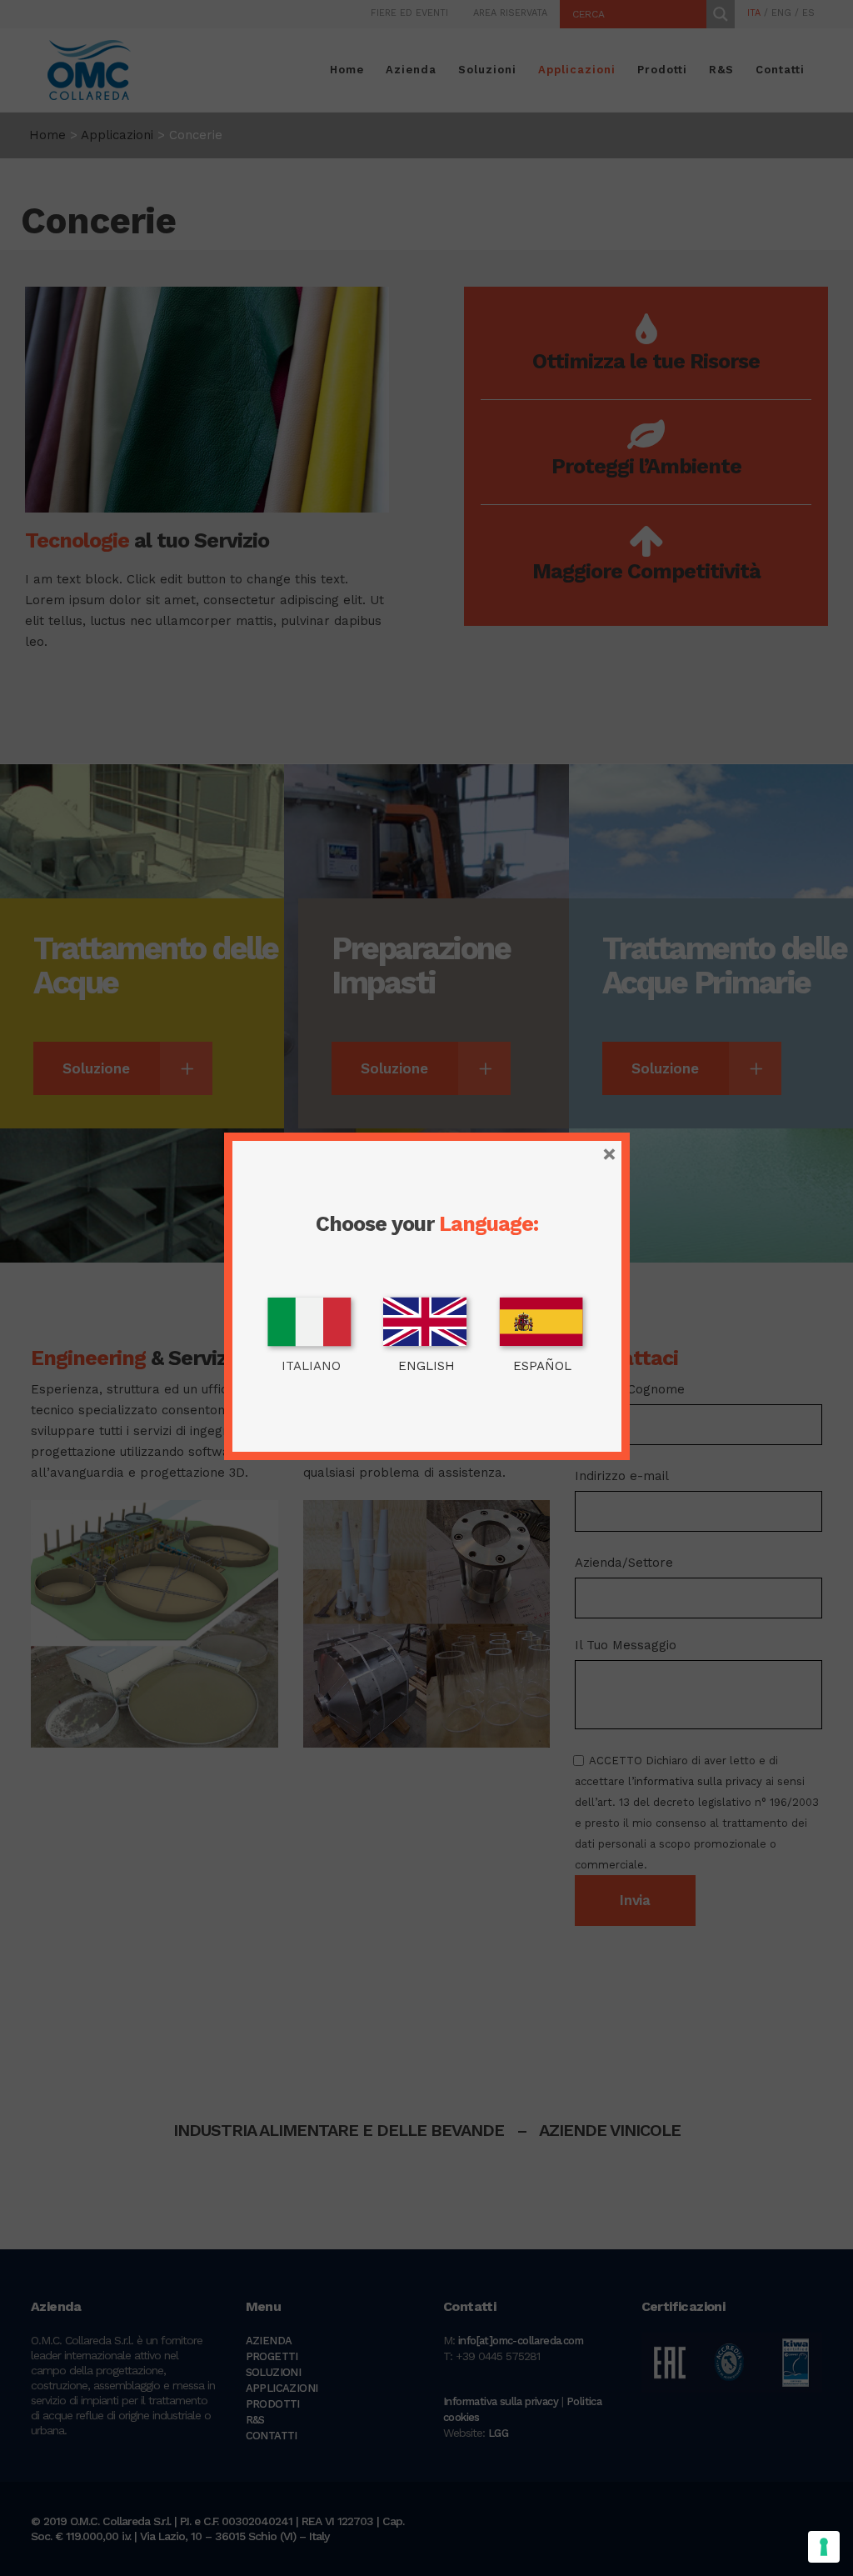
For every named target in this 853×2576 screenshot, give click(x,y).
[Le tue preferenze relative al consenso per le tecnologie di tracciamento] (824, 2547)
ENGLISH (426, 1366)
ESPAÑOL (542, 1366)
